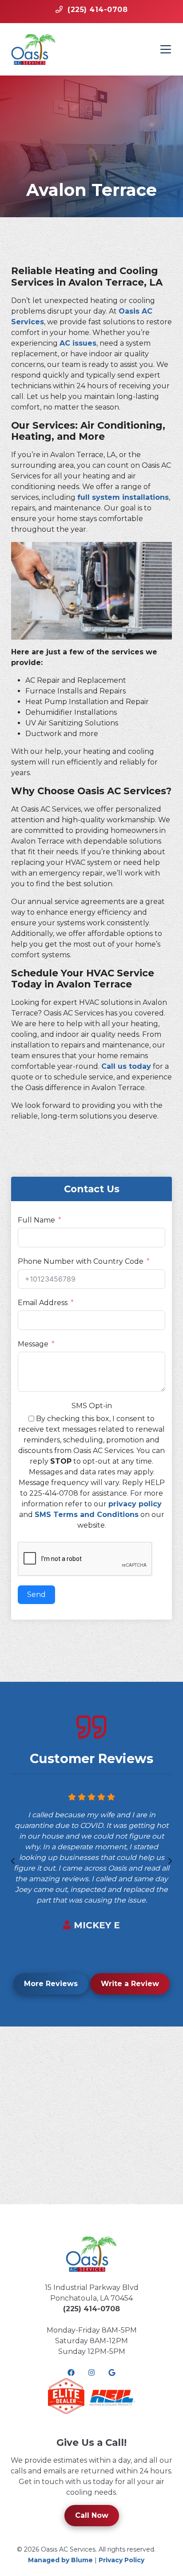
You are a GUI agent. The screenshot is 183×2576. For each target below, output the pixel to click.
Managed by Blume (60, 2560)
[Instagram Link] (91, 2373)
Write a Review (130, 1984)
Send (36, 1595)
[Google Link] (112, 2373)
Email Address (43, 1303)
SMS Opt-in (92, 1406)
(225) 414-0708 (91, 2309)
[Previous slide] (13, 1861)
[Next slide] (170, 1861)
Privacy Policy (121, 2560)
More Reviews (51, 1984)
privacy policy (135, 1504)
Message (33, 1344)
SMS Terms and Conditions (87, 1515)
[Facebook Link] (71, 2373)
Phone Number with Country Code (81, 1261)
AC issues (78, 343)
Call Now (92, 2515)
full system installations (123, 497)
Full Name (36, 1220)
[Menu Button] (166, 49)
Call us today (126, 1066)
